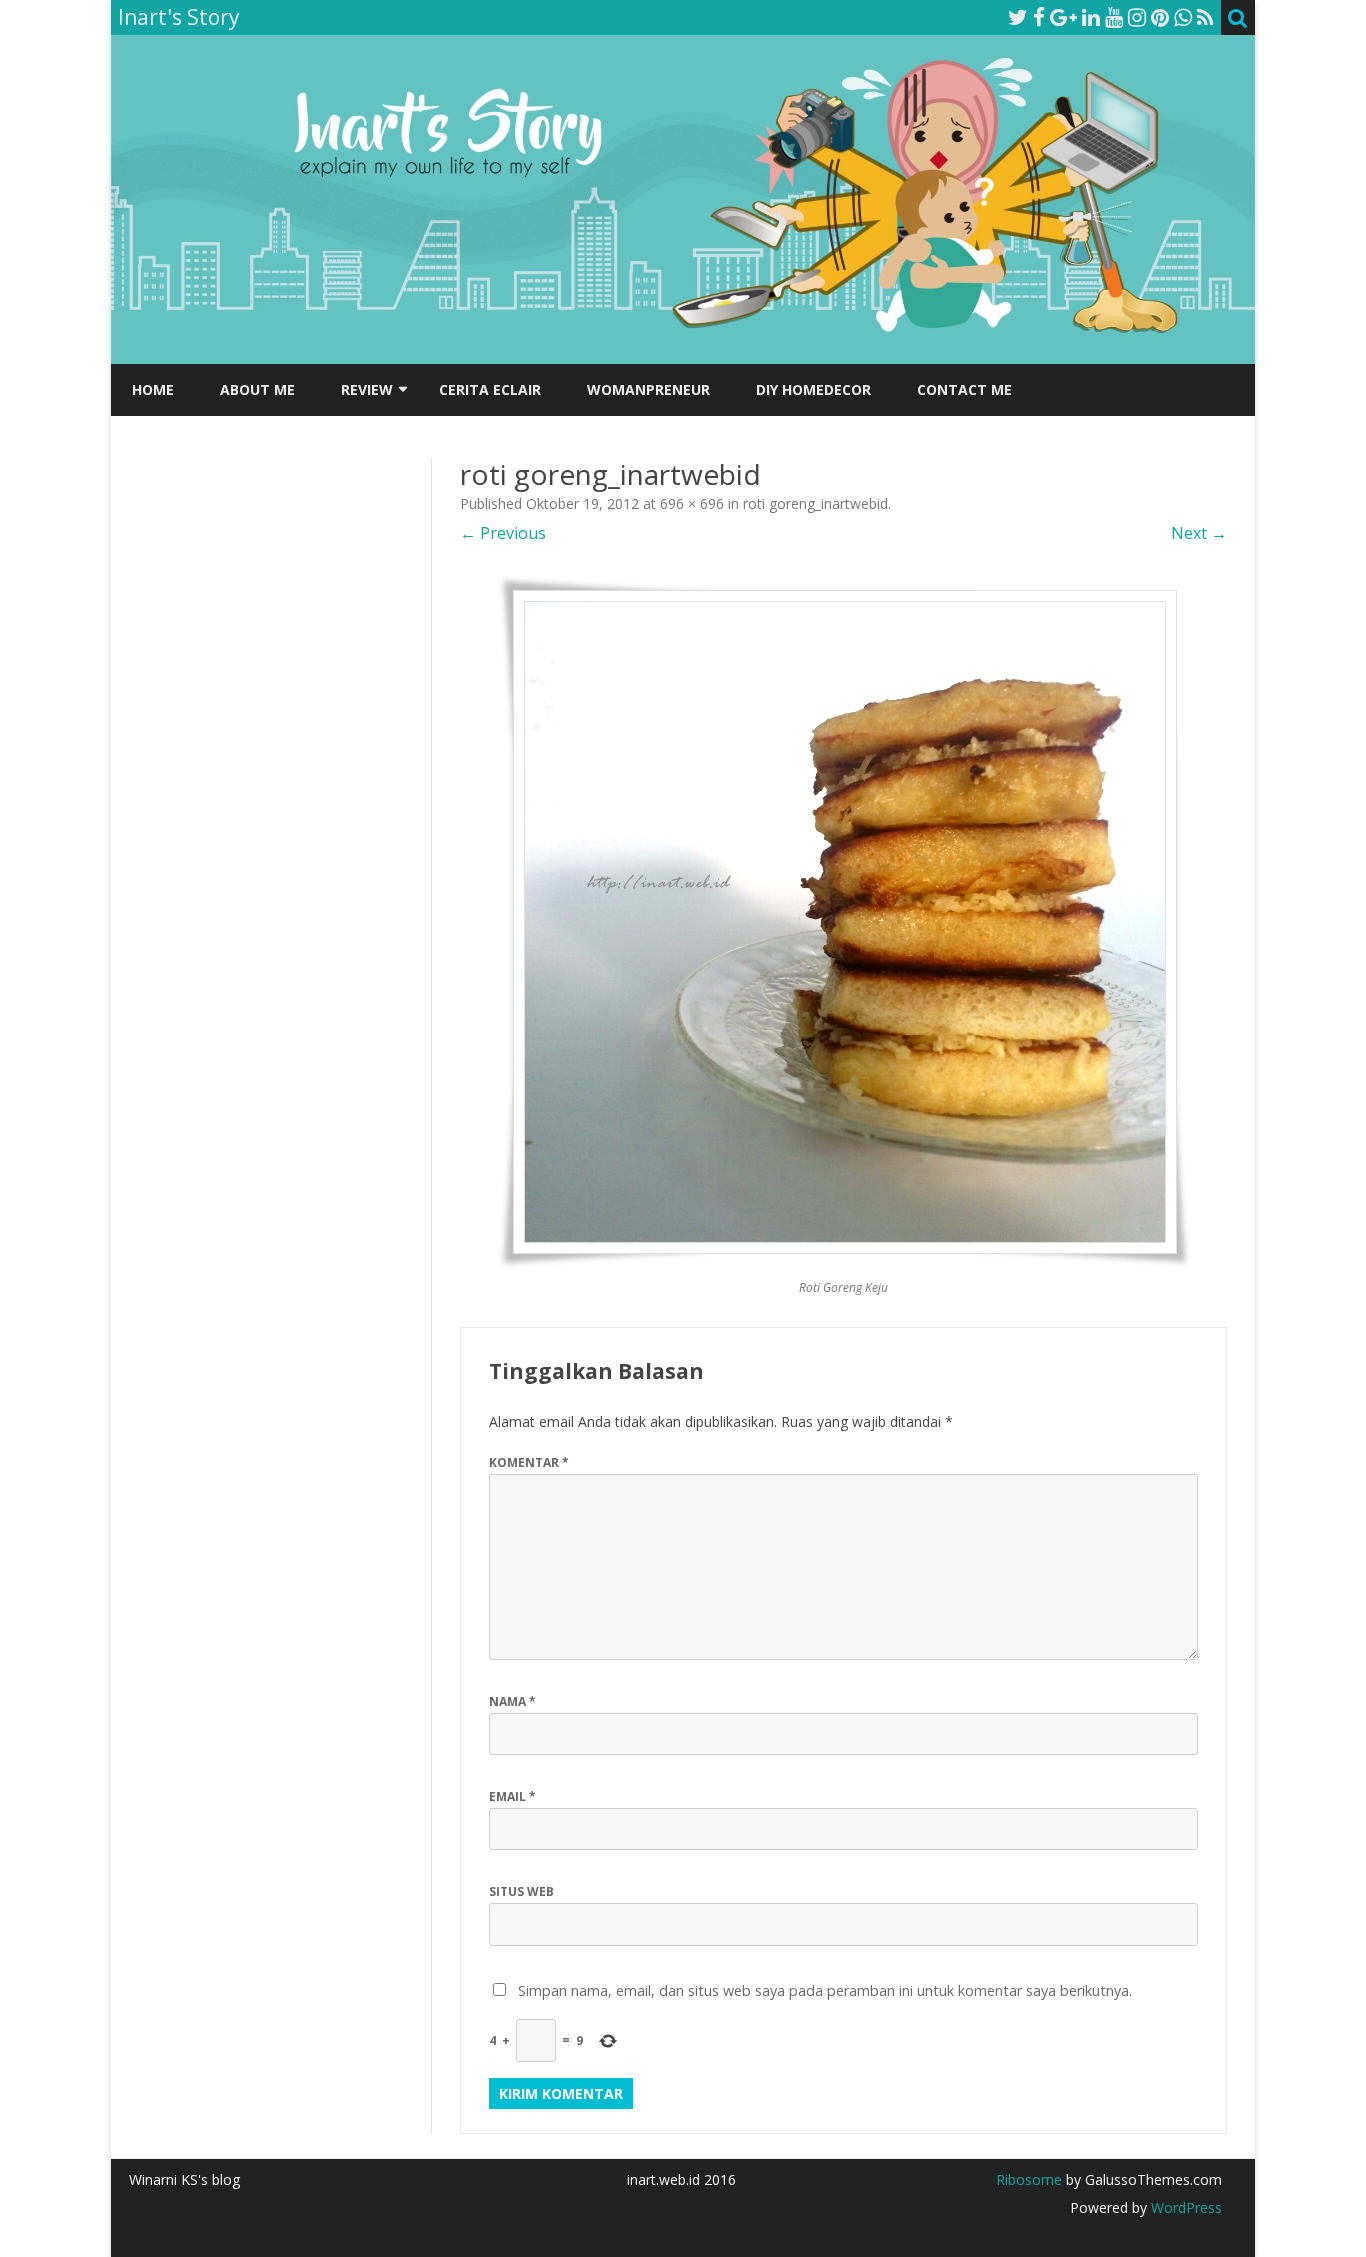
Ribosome (1029, 2179)
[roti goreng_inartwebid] (843, 921)
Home (153, 389)
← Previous (503, 533)
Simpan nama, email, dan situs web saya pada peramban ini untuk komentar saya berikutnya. (825, 1990)
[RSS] (1205, 17)
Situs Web (521, 1891)
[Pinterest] (1160, 17)
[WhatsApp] (1183, 17)
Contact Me (964, 389)
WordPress (1184, 2207)
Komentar (529, 1462)
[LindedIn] (1091, 17)
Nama (512, 1701)
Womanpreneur (648, 389)
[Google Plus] (1063, 17)
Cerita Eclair (490, 389)
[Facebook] (1039, 17)
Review (367, 389)
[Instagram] (1137, 17)
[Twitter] (1018, 17)
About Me (257, 389)
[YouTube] (1114, 17)
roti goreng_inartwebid (815, 503)
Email (512, 1796)
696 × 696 (692, 503)
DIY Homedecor (813, 389)
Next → (1199, 533)
